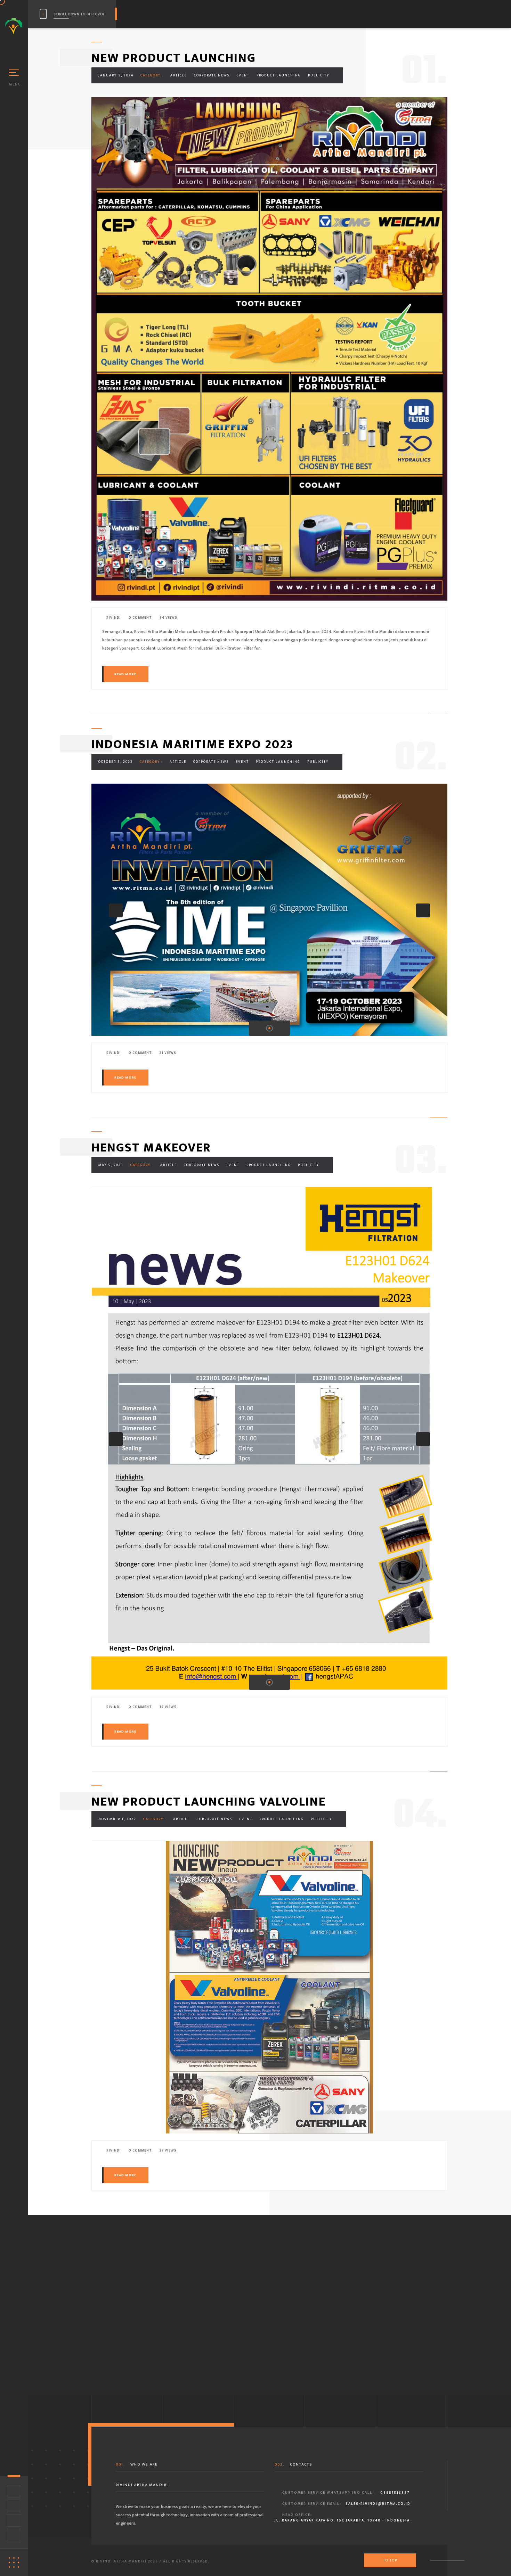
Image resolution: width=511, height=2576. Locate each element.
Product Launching (279, 75)
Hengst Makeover (151, 1148)
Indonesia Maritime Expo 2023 (192, 744)
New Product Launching (174, 58)
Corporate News (212, 75)
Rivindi (113, 618)
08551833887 (395, 2493)
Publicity (319, 75)
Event (243, 75)
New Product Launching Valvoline (209, 1802)
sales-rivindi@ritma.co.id (378, 2504)
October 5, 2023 (116, 762)
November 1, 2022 (117, 1819)
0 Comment (140, 618)
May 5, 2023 (111, 1165)
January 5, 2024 (116, 75)
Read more (125, 674)
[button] (116, 910)
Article (179, 75)
